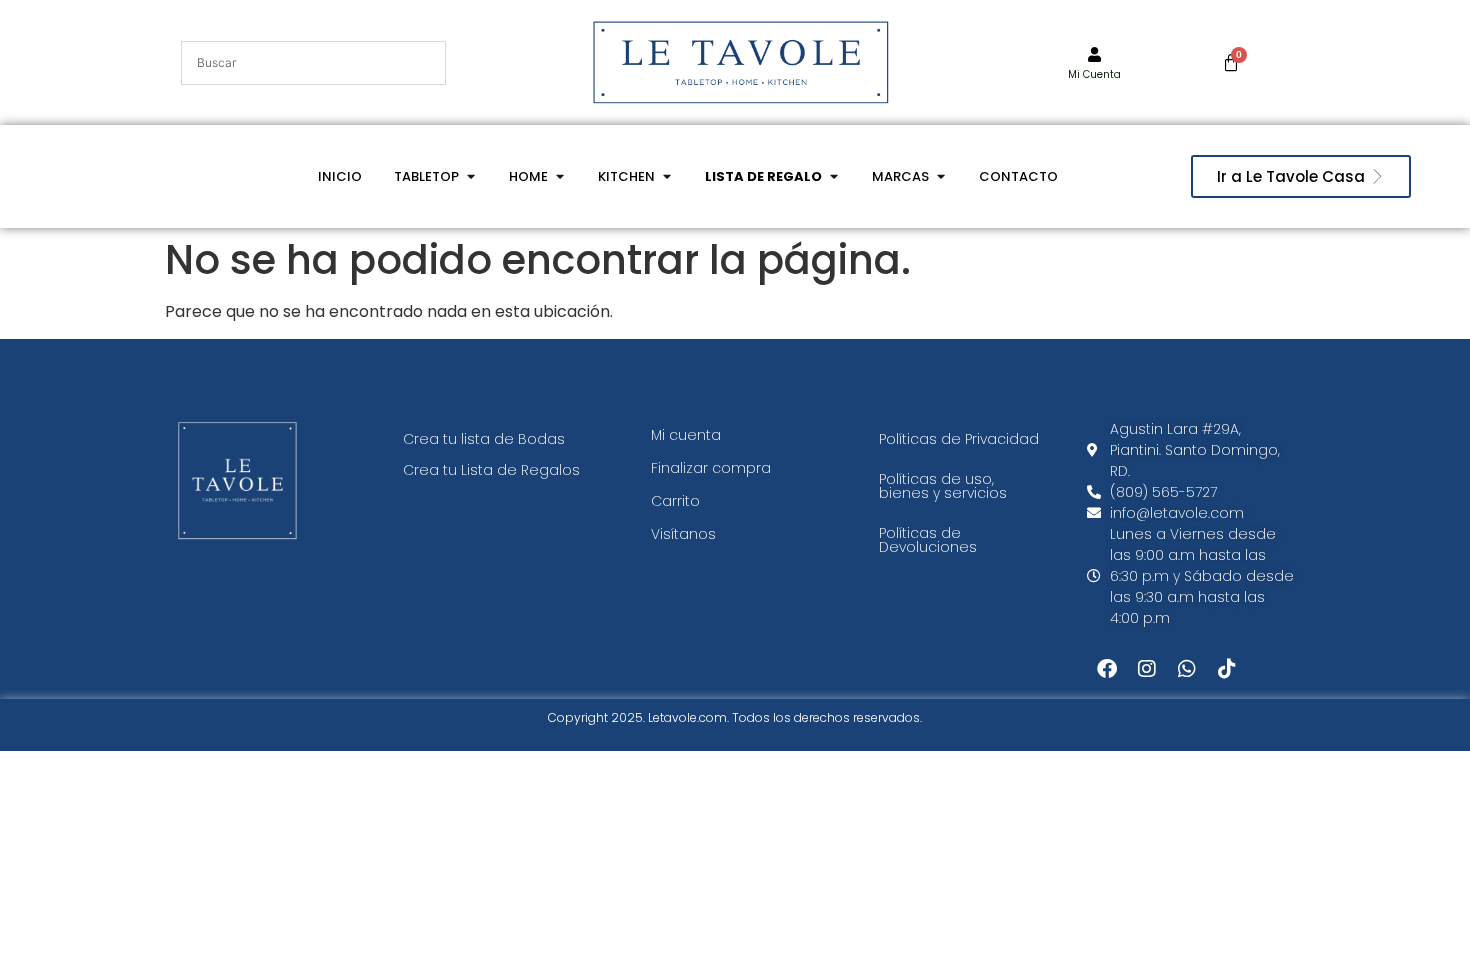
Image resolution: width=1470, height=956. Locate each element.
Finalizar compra (711, 468)
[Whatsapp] (1187, 669)
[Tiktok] (1227, 669)
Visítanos (683, 534)
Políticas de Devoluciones (928, 540)
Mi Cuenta (1094, 74)
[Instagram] (1147, 669)
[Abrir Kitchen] (666, 177)
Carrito (675, 501)
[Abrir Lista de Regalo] (833, 177)
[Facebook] (1107, 669)
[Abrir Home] (559, 177)
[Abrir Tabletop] (470, 177)
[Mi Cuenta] (1094, 54)
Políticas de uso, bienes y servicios (943, 486)
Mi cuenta (686, 435)
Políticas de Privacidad (959, 439)
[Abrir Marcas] (940, 177)
